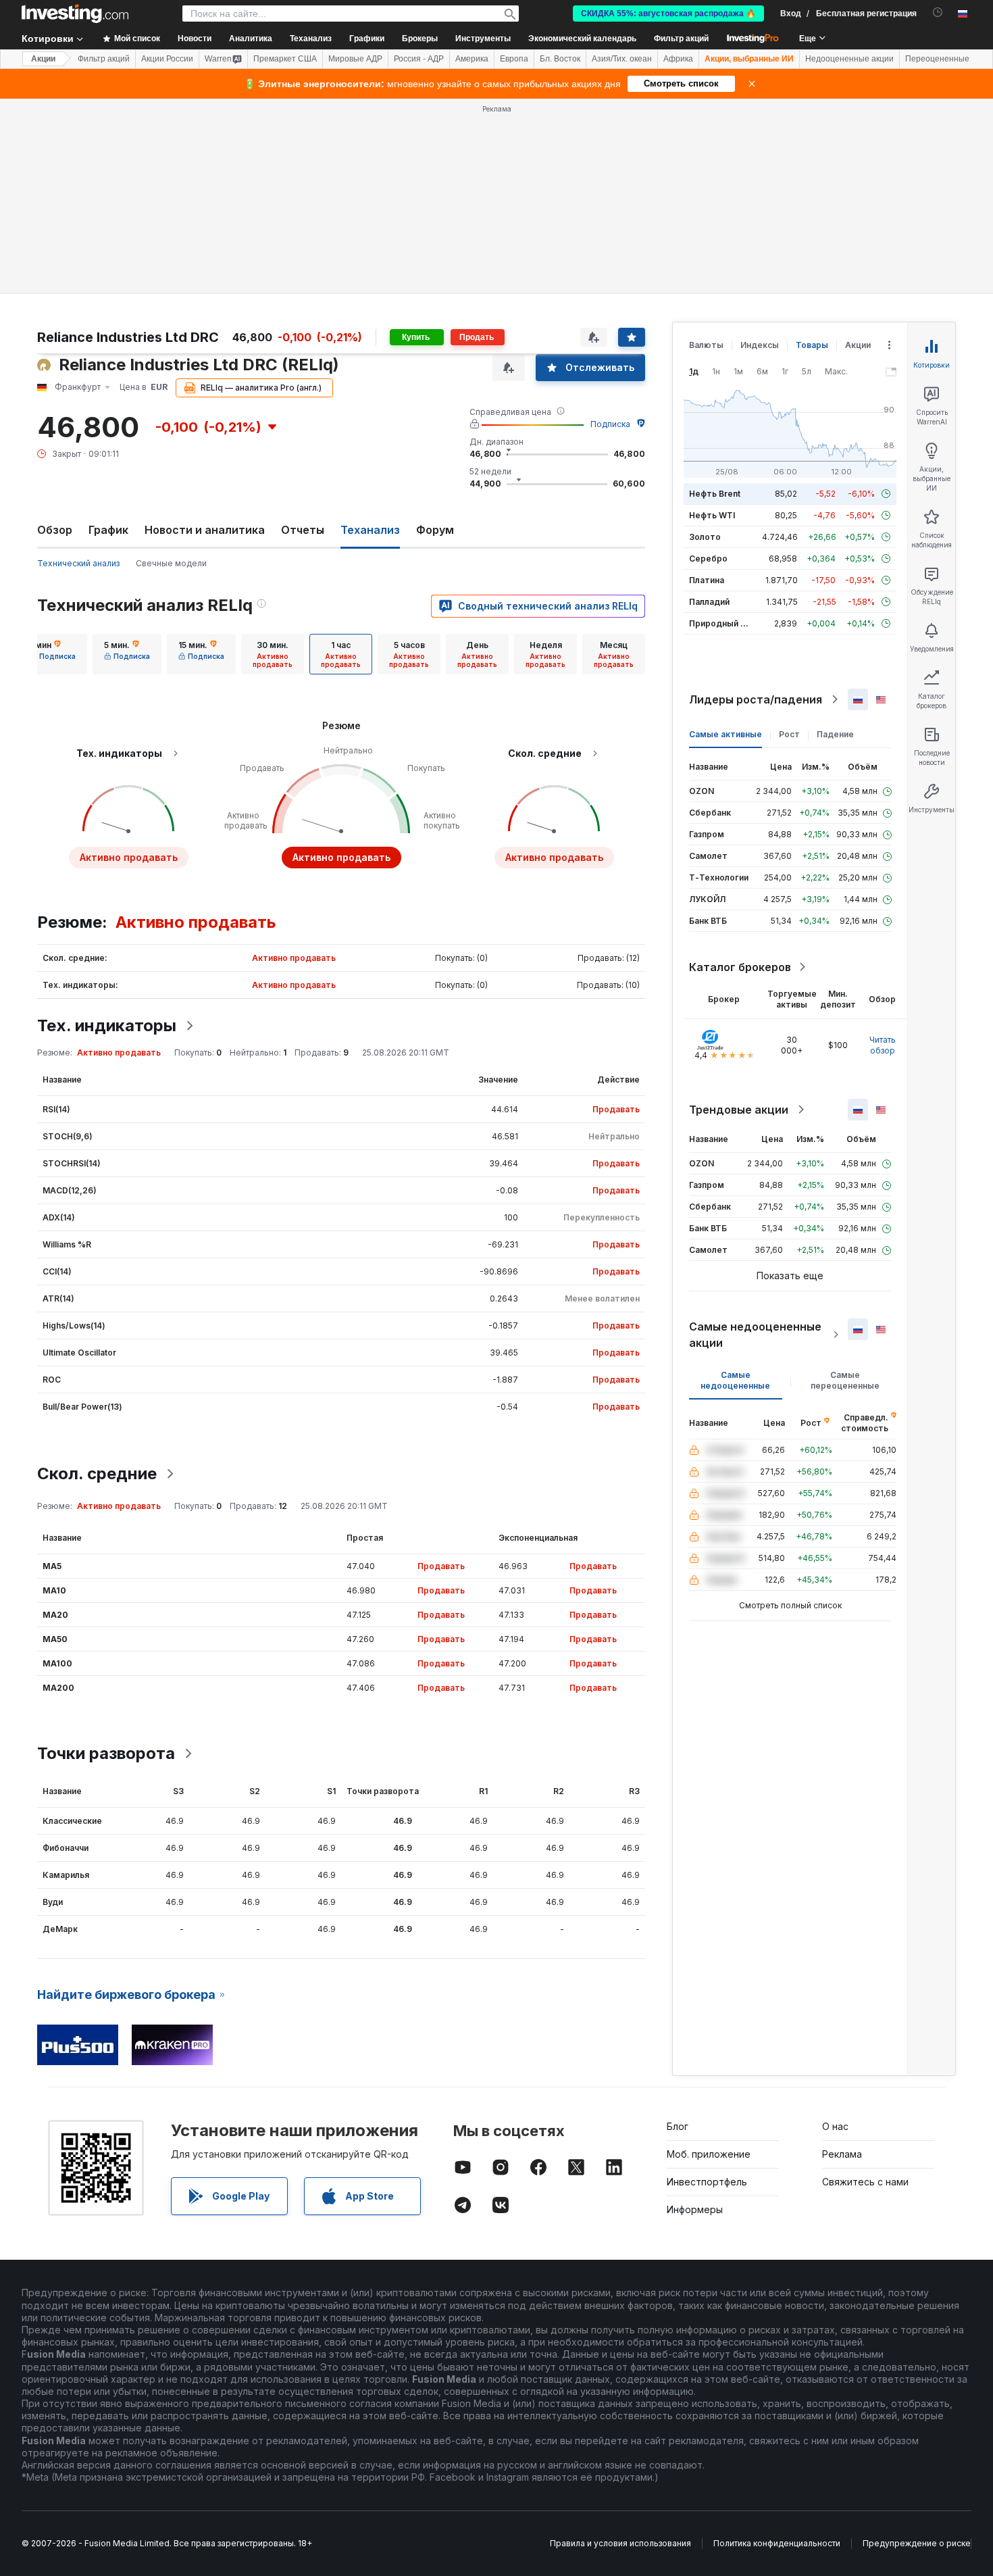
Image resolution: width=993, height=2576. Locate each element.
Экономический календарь (582, 39)
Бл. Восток (560, 59)
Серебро (708, 559)
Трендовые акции (739, 1110)
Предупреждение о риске (917, 2543)
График (108, 530)
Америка (472, 59)
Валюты (706, 345)
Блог (678, 2126)
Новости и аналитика (205, 530)
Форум (435, 530)
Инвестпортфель (707, 2182)
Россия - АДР (419, 59)
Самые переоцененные (845, 1380)
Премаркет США (285, 59)
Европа (514, 59)
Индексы (760, 345)
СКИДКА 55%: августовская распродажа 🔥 (668, 14)
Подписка (610, 424)
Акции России (167, 59)
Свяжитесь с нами (865, 2182)
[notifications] (938, 13)
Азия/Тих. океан (622, 59)
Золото (705, 537)
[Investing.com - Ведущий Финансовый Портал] (75, 14)
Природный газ (721, 623)
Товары (812, 345)
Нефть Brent (715, 494)
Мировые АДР (355, 59)
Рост (789, 734)
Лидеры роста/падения (756, 699)
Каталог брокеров (740, 967)
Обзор (55, 530)
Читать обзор (883, 1045)
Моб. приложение (709, 2154)
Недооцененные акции (849, 59)
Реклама (842, 2154)
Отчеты (303, 530)
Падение (835, 734)
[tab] (53, 654)
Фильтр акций (681, 39)
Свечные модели (171, 563)
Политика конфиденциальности (777, 2543)
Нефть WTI (712, 515)
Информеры (695, 2209)
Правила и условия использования (620, 2543)
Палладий (709, 602)
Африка (678, 59)
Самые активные (725, 734)
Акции (43, 59)
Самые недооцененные (735, 1380)
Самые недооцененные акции (755, 1335)
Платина (707, 580)
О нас (835, 2126)
